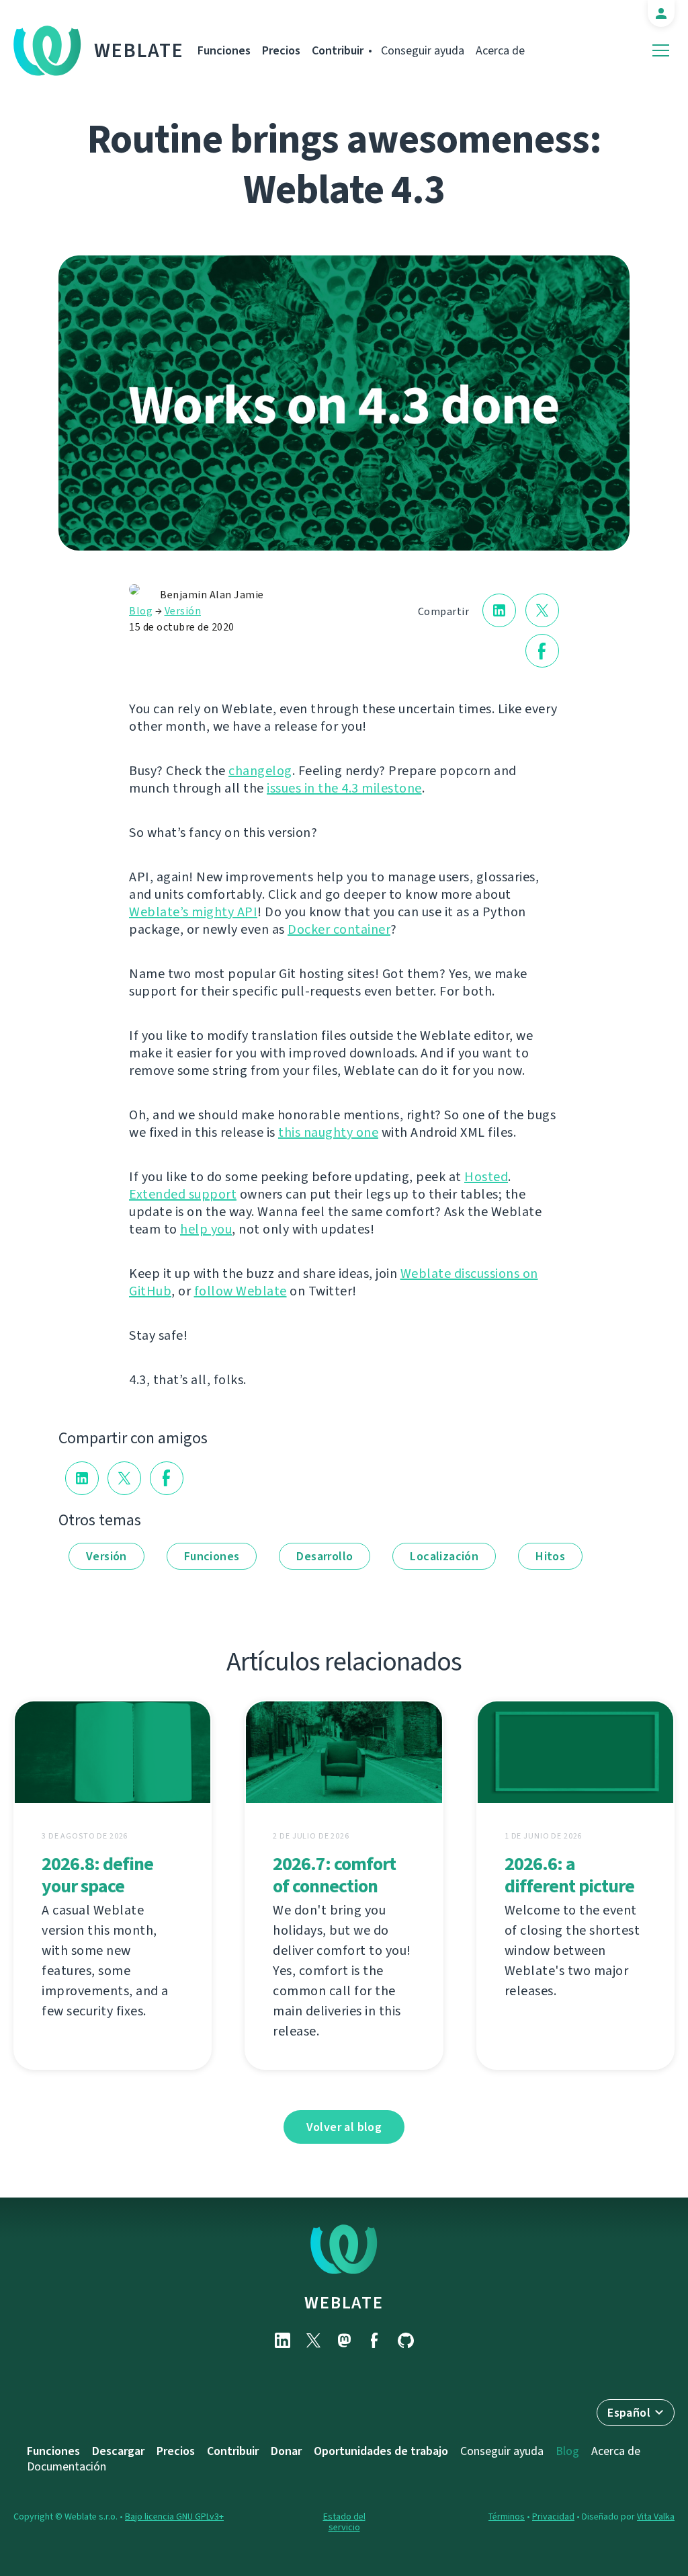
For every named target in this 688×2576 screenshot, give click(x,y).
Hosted (486, 1177)
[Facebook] (375, 2340)
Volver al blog (344, 2127)
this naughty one (328, 1132)
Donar (286, 2451)
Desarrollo (325, 1556)
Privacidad (553, 2517)
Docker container (339, 929)
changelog (260, 771)
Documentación (67, 2466)
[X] (313, 2340)
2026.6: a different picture (569, 1875)
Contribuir (338, 50)
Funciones (224, 50)
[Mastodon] (344, 2340)
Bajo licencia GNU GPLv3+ (174, 2517)
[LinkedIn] (282, 2340)
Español (629, 2413)
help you (206, 1229)
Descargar (118, 2451)
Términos (507, 2517)
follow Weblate (241, 1291)
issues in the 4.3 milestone (344, 788)
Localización (444, 1556)
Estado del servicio (344, 2522)
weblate (344, 2302)
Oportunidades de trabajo (381, 2451)
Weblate (139, 50)
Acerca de (500, 50)
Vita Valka (656, 2517)
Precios (281, 50)
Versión (183, 611)
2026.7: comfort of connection (334, 1875)
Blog (141, 611)
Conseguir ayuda (423, 50)
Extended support (183, 1194)
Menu (661, 51)
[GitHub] (406, 2340)
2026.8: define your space (97, 1875)
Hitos (550, 1556)
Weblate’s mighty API (193, 912)
